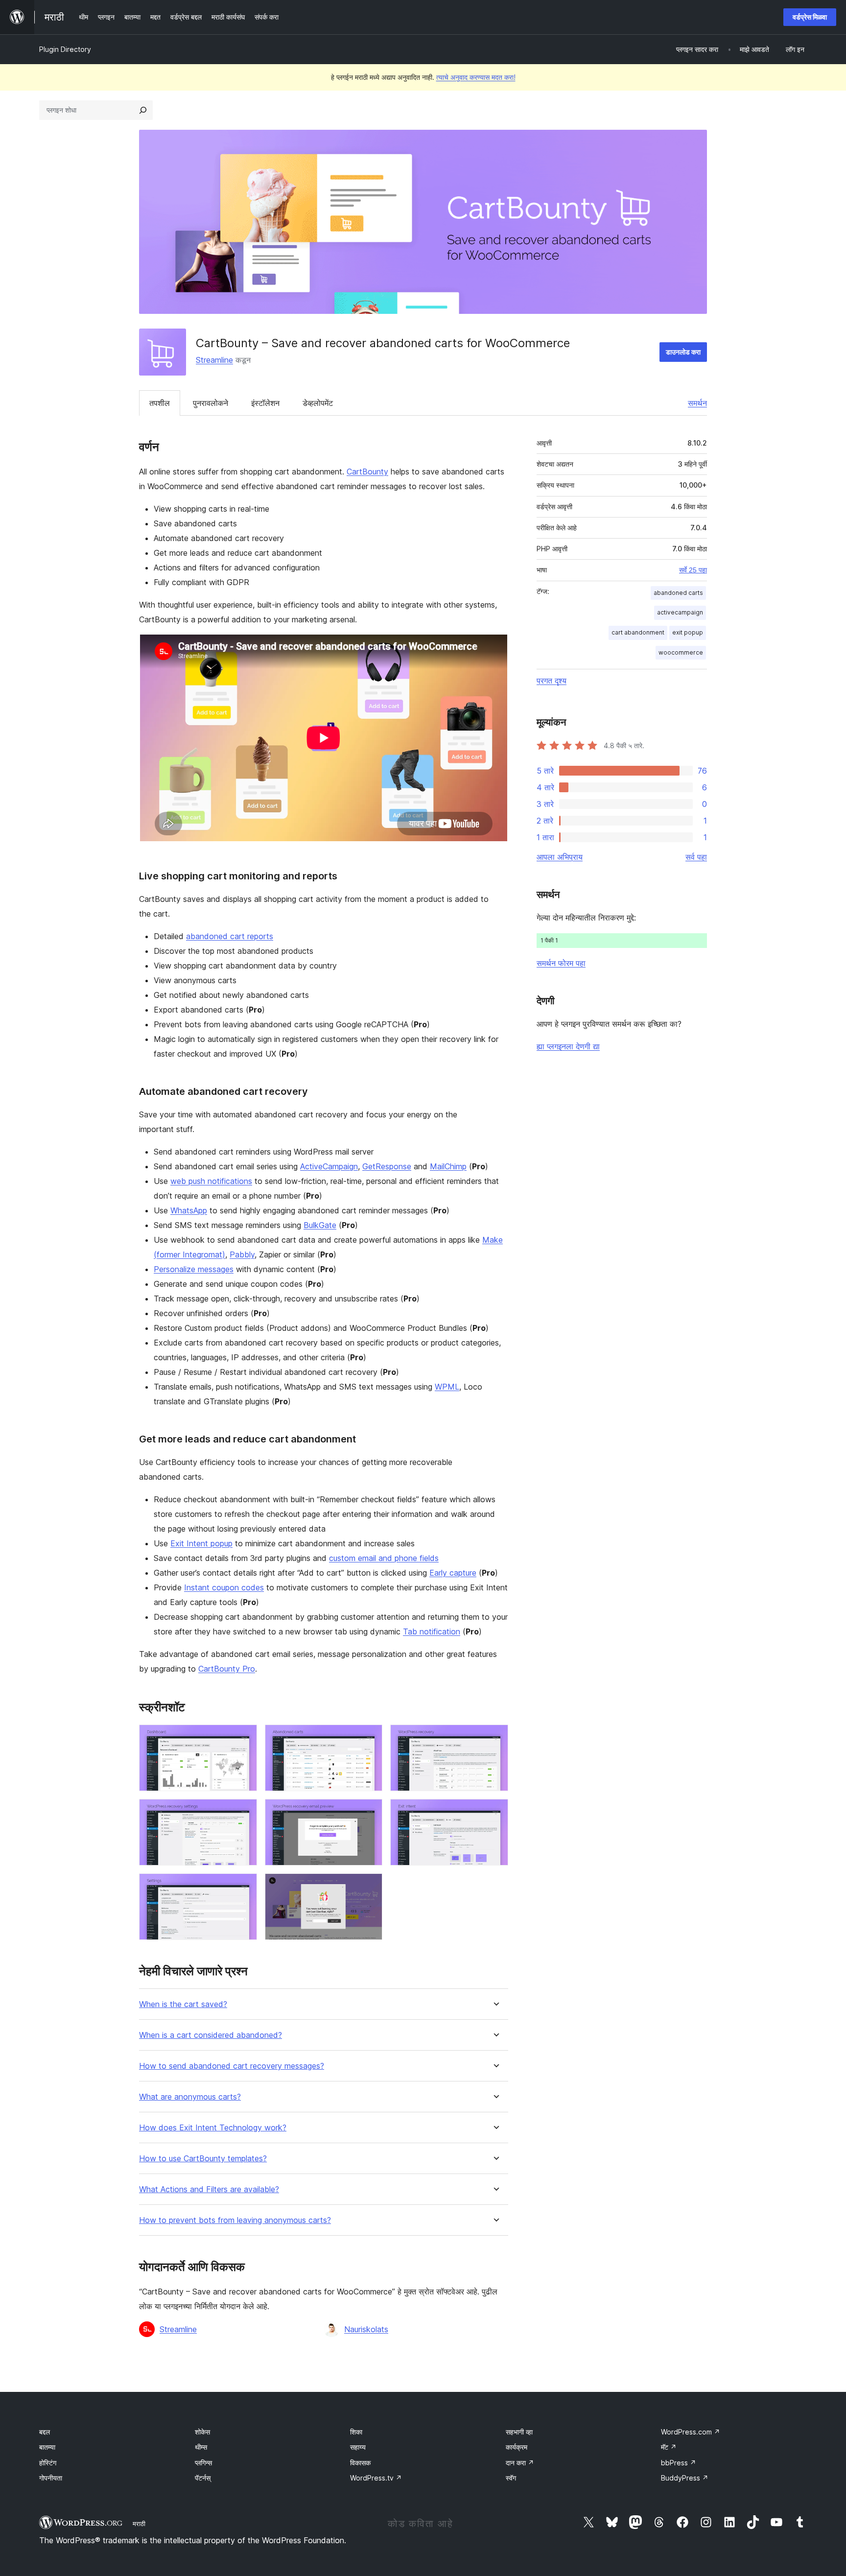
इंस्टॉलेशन (265, 403)
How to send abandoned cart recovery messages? (232, 2066)
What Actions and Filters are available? (209, 2189)
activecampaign (680, 612)
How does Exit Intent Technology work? (213, 2128)
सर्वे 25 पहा (693, 570)
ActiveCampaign (329, 1166)
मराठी (139, 2524)
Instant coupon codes (224, 1587)
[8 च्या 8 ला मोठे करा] (369, 1887)
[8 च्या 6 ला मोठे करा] (495, 1812)
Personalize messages (194, 1269)
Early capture (453, 1573)
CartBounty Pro (227, 1669)
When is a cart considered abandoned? (211, 2035)
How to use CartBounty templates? (203, 2159)
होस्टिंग (48, 2463)
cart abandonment (638, 632)
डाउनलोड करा (683, 352)
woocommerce (681, 652)
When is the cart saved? (183, 2004)
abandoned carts (678, 593)
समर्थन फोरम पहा (561, 963)
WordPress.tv (376, 2478)
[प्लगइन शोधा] (143, 110)
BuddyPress (685, 2478)
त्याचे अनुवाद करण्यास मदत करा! (476, 77)
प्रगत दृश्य (552, 681)
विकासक (360, 2463)
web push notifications (211, 1181)
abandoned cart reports (230, 936)
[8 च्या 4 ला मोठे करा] (244, 1812)
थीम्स (201, 2447)
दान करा (520, 2463)
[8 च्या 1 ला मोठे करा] (244, 1738)
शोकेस (202, 2432)
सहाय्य (358, 2447)
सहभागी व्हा (519, 2432)
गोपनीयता (51, 2478)
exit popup (688, 632)
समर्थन (697, 403)
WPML (447, 1387)
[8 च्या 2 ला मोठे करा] (369, 1738)
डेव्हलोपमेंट (318, 403)
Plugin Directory (65, 49)
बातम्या (47, 2447)
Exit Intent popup (201, 1543)
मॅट (669, 2447)
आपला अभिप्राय (560, 857)
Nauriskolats (366, 2329)
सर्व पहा (696, 857)
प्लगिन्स (203, 2463)
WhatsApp (189, 1210)
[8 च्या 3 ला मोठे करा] (495, 1738)
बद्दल (45, 2432)
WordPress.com (691, 2432)
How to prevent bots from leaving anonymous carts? (235, 2220)
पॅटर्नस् (203, 2478)
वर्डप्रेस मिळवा (810, 17)
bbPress (679, 2463)
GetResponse (387, 1166)
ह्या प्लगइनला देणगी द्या (568, 1046)
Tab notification (432, 1631)
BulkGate (320, 1225)
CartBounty (367, 472)
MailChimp (448, 1166)
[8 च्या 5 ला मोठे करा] (369, 1812)
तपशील (160, 403)
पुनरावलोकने (211, 403)
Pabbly (242, 1254)
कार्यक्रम (517, 2447)
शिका (356, 2432)
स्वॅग (511, 2478)
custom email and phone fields (384, 1558)
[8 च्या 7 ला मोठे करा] (244, 1887)
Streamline (214, 360)
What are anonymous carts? (190, 2097)
